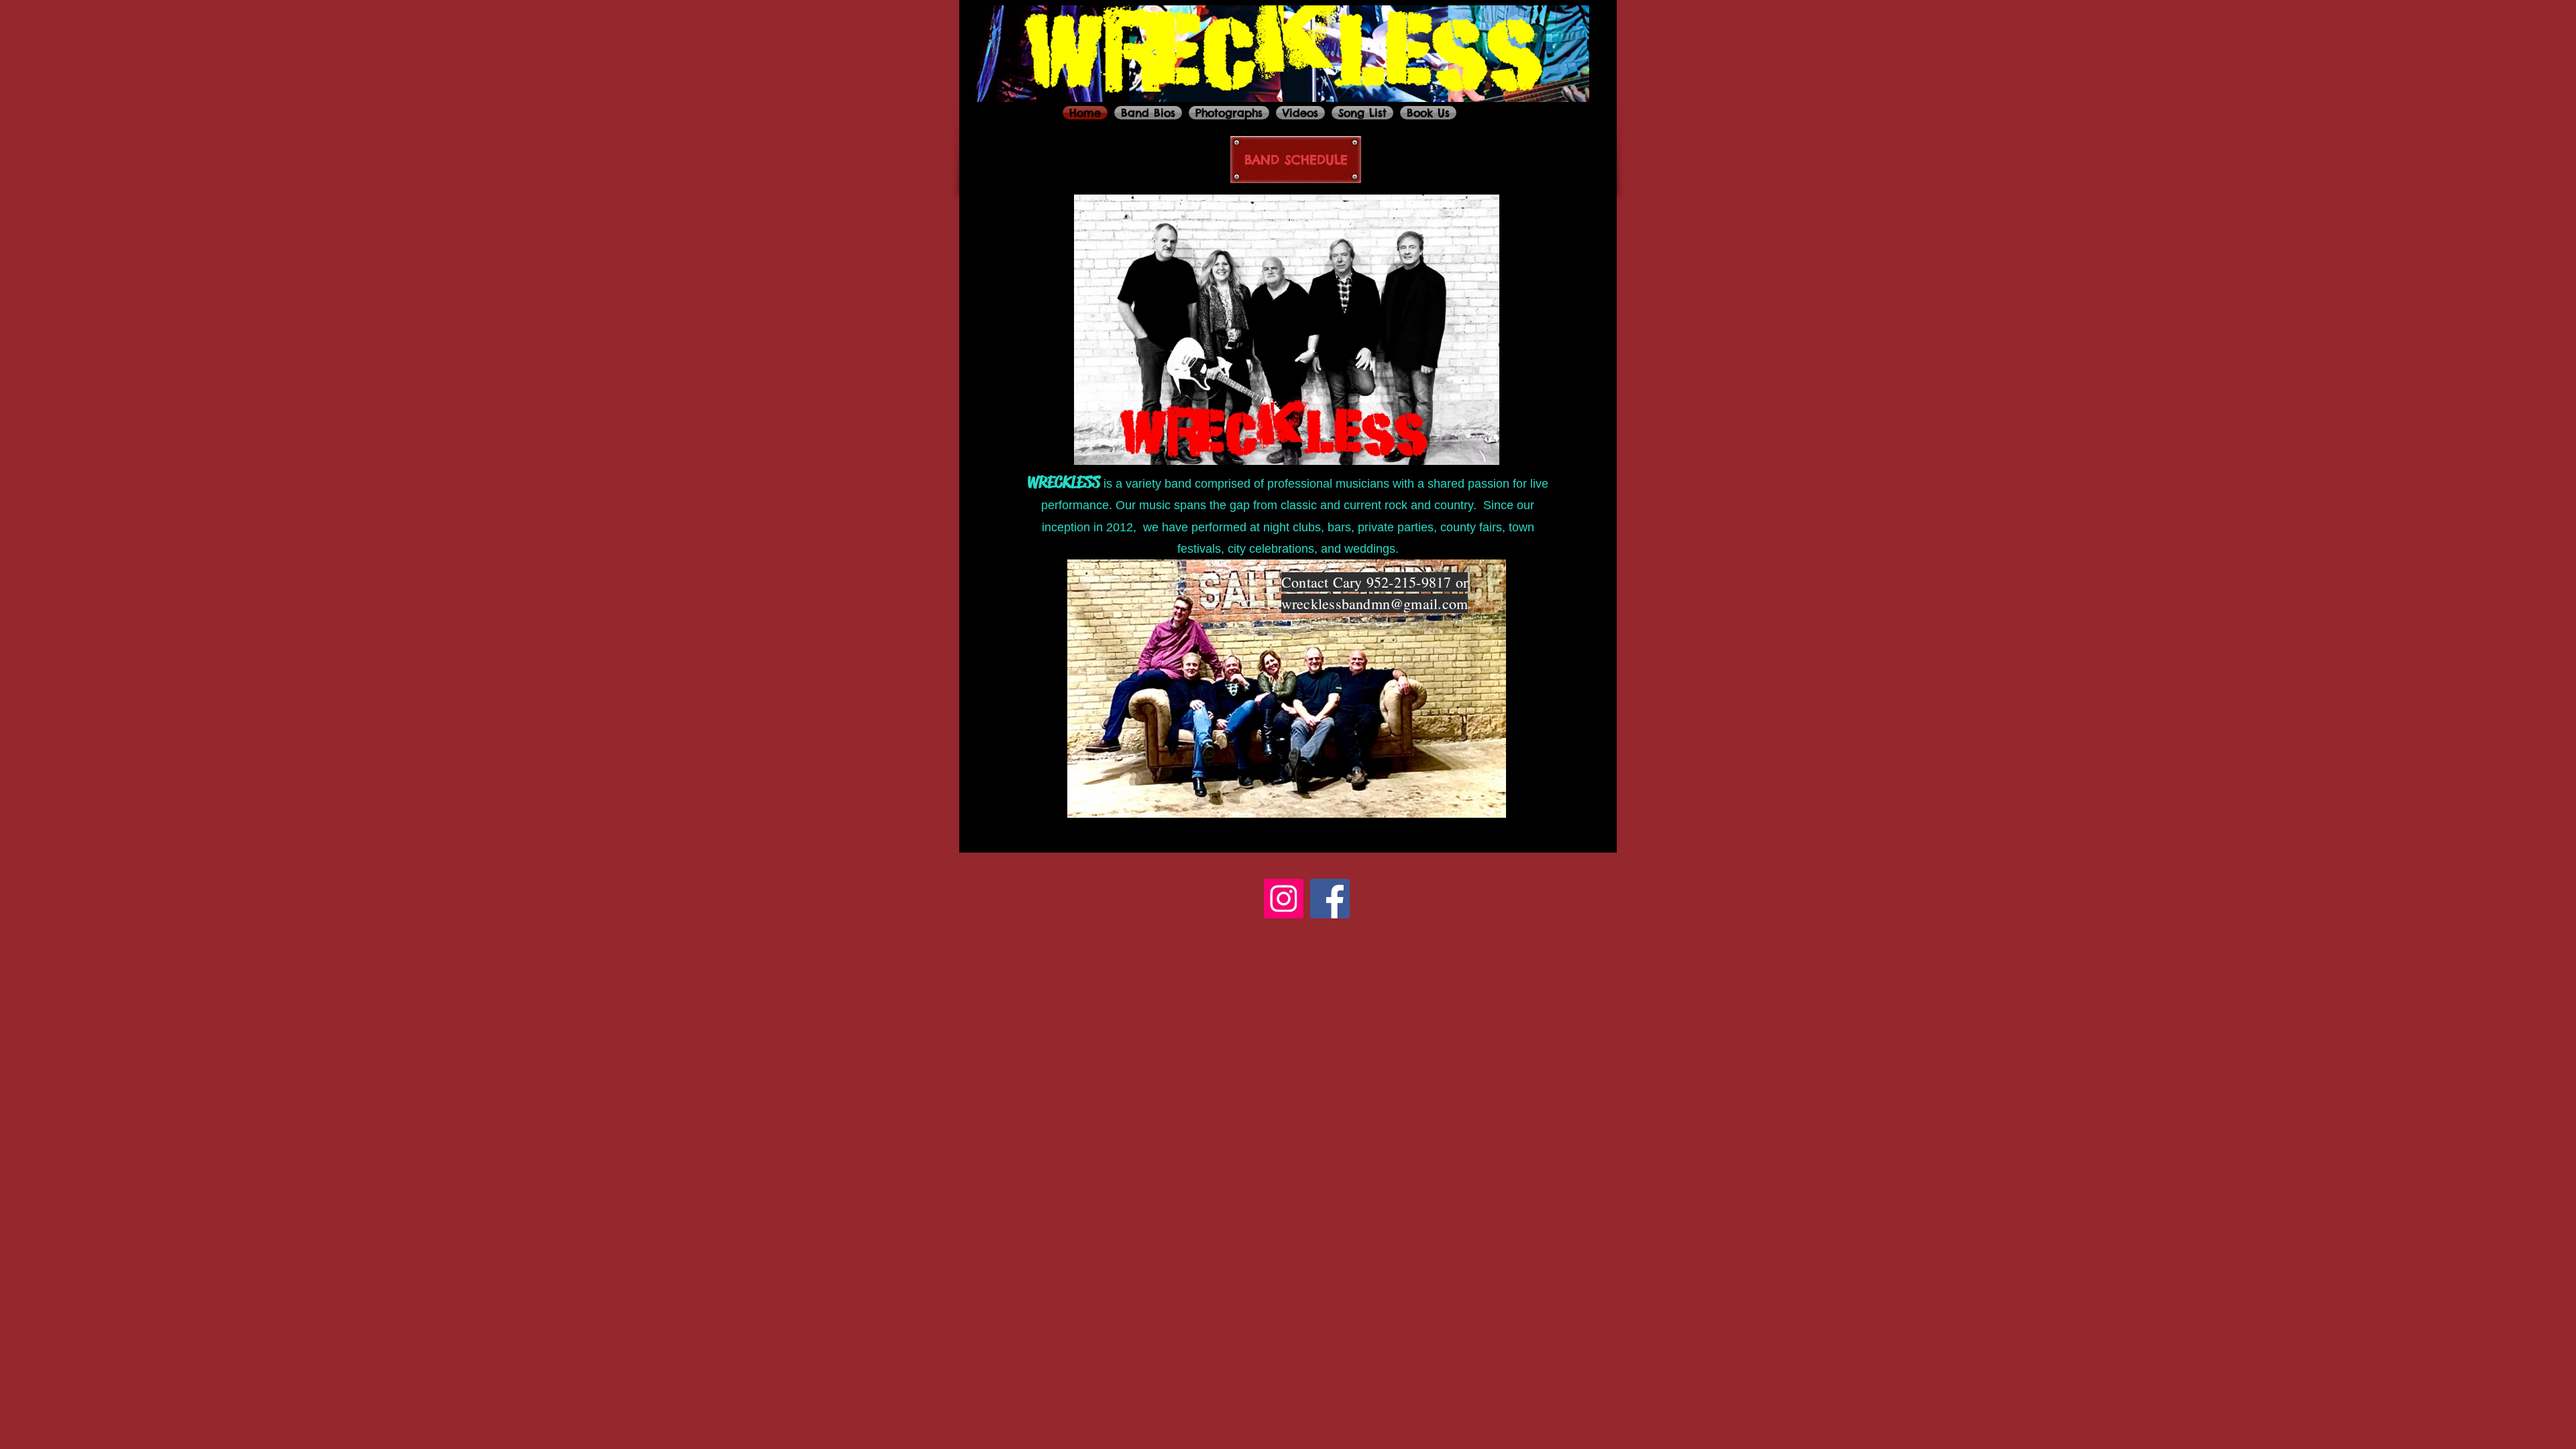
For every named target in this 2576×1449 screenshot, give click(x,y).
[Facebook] (1330, 899)
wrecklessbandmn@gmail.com (1375, 603)
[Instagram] (1284, 899)
